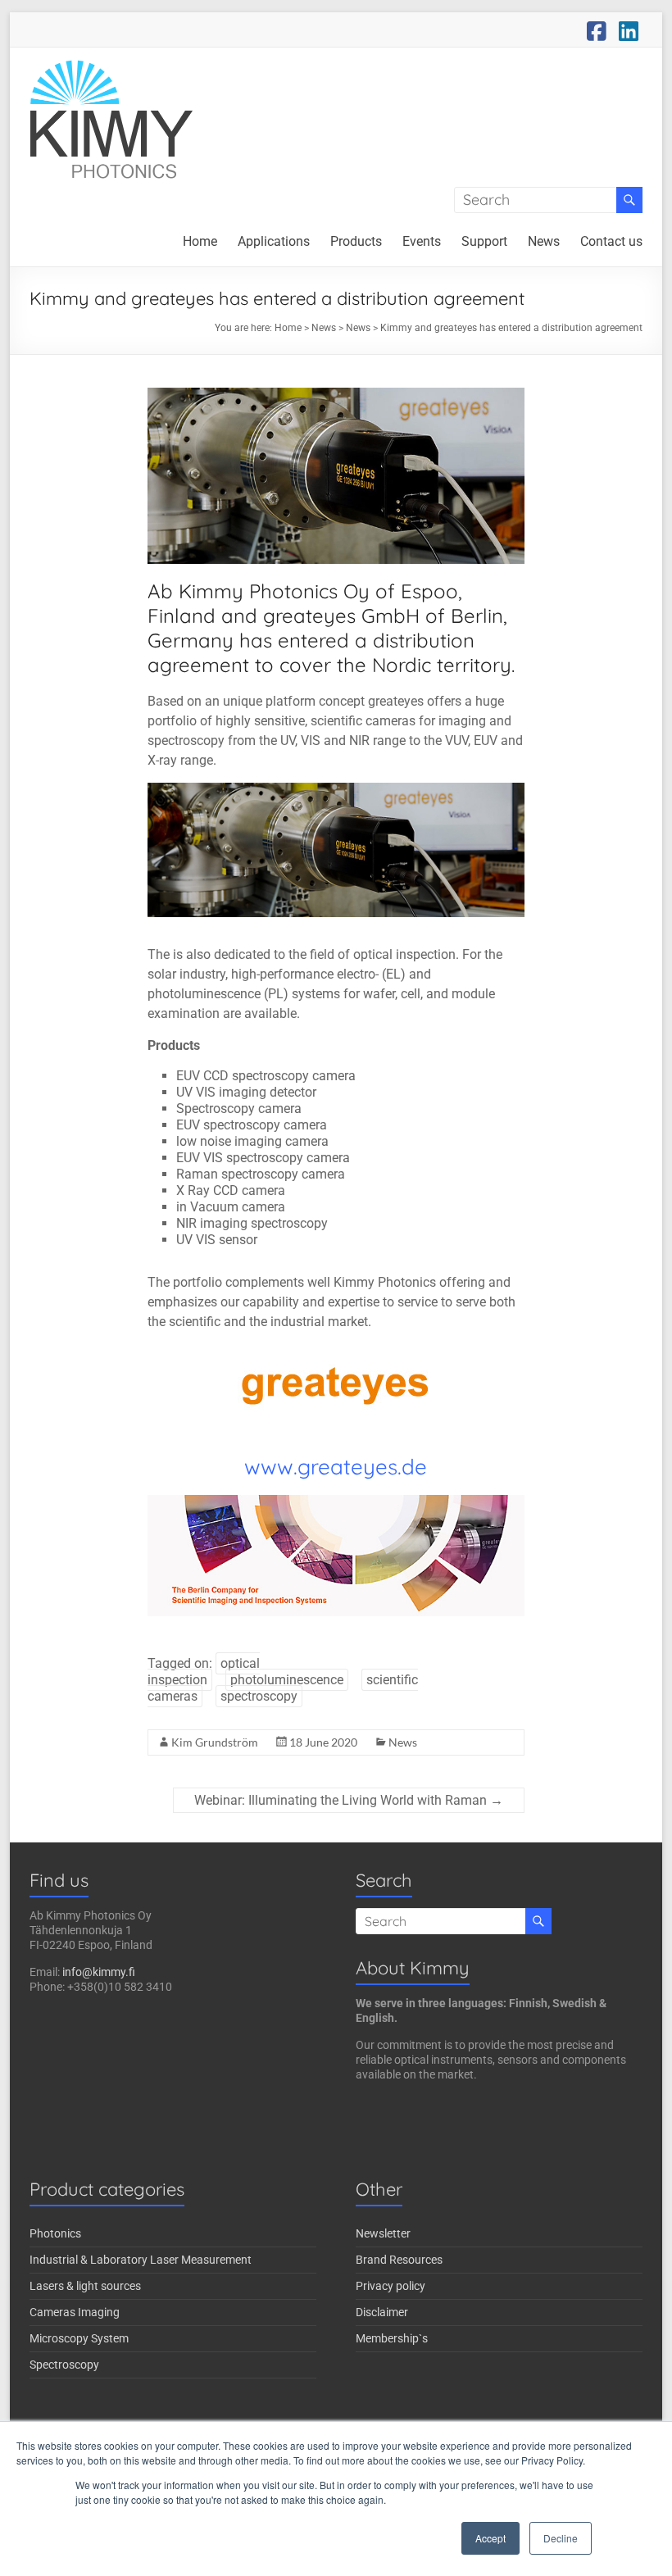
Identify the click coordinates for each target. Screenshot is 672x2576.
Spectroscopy (64, 2365)
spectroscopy (259, 1696)
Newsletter (383, 2233)
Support (484, 241)
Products (356, 241)
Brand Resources (399, 2260)
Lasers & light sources (85, 2286)
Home (200, 241)
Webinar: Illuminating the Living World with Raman (349, 1800)
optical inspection (204, 1672)
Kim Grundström (215, 1742)
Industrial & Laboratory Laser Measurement (141, 2260)
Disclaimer (382, 2312)
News (544, 241)
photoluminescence (287, 1680)
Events (422, 241)
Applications (274, 241)
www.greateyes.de (336, 1467)
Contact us (611, 241)
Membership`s (392, 2338)
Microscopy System (79, 2338)
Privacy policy (390, 2286)
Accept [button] (490, 2538)
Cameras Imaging (75, 2312)
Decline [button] (561, 2538)
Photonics (55, 2233)
